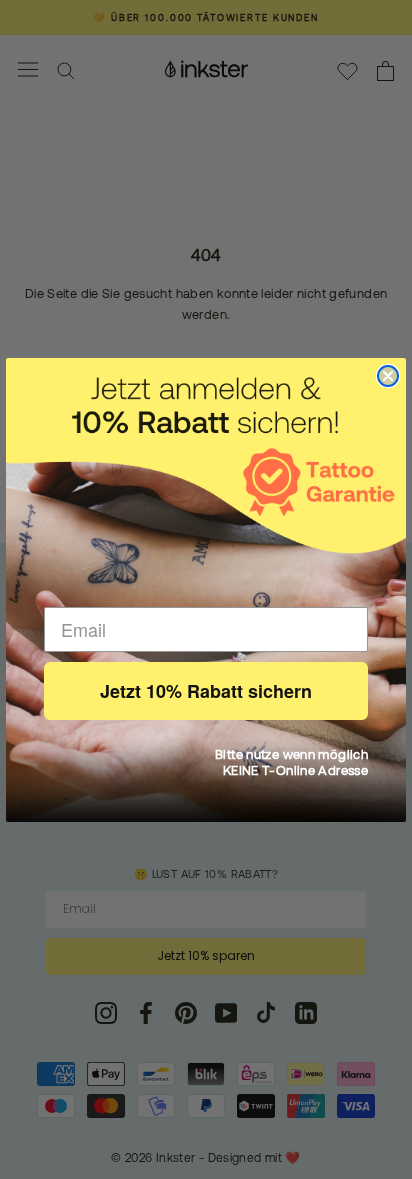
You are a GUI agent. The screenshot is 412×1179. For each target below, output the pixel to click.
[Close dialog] (388, 376)
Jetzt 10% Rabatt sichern (206, 691)
